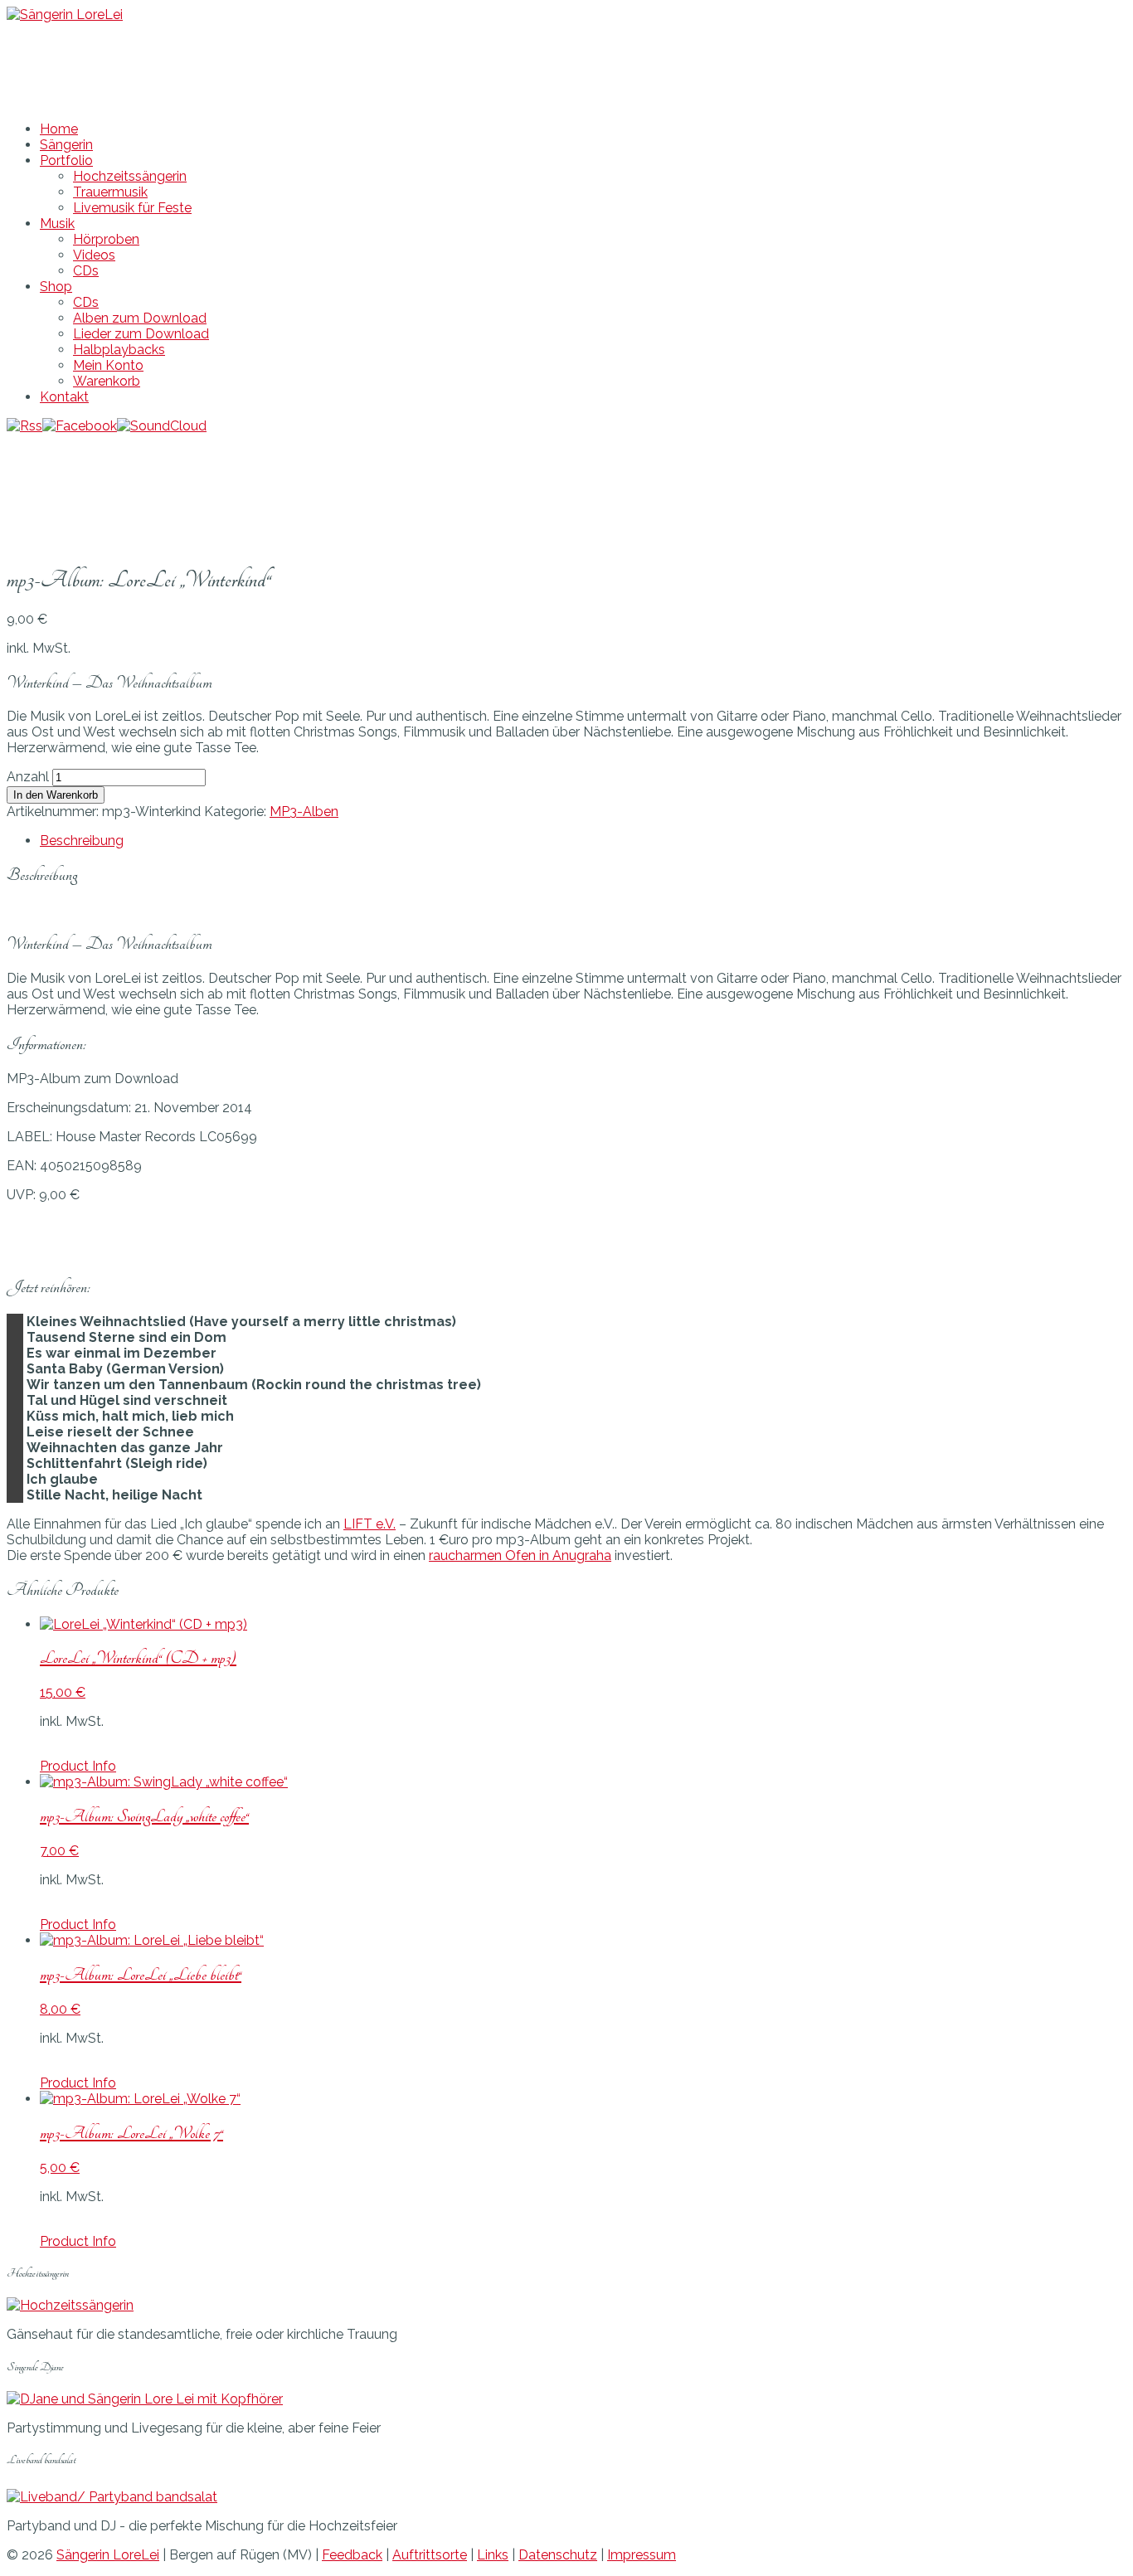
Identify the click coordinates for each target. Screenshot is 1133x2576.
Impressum (642, 2555)
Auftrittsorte (430, 2555)
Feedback (352, 2555)
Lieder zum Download (141, 334)
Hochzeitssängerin (130, 176)
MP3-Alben (304, 812)
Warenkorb (107, 381)
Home (59, 129)
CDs (86, 271)
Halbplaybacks (119, 350)
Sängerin (66, 145)
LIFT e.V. (370, 1524)
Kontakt (64, 397)
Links (493, 2555)
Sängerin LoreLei (108, 2555)
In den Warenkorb (56, 795)
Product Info (78, 1766)
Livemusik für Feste (132, 208)
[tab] (583, 841)
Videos (94, 255)
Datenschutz (558, 2555)
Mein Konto (108, 365)
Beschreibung (82, 841)
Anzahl (28, 777)
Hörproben (106, 239)
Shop (56, 287)
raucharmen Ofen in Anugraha (520, 1555)
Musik (57, 224)
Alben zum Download (140, 318)
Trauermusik (110, 192)
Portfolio (66, 160)
